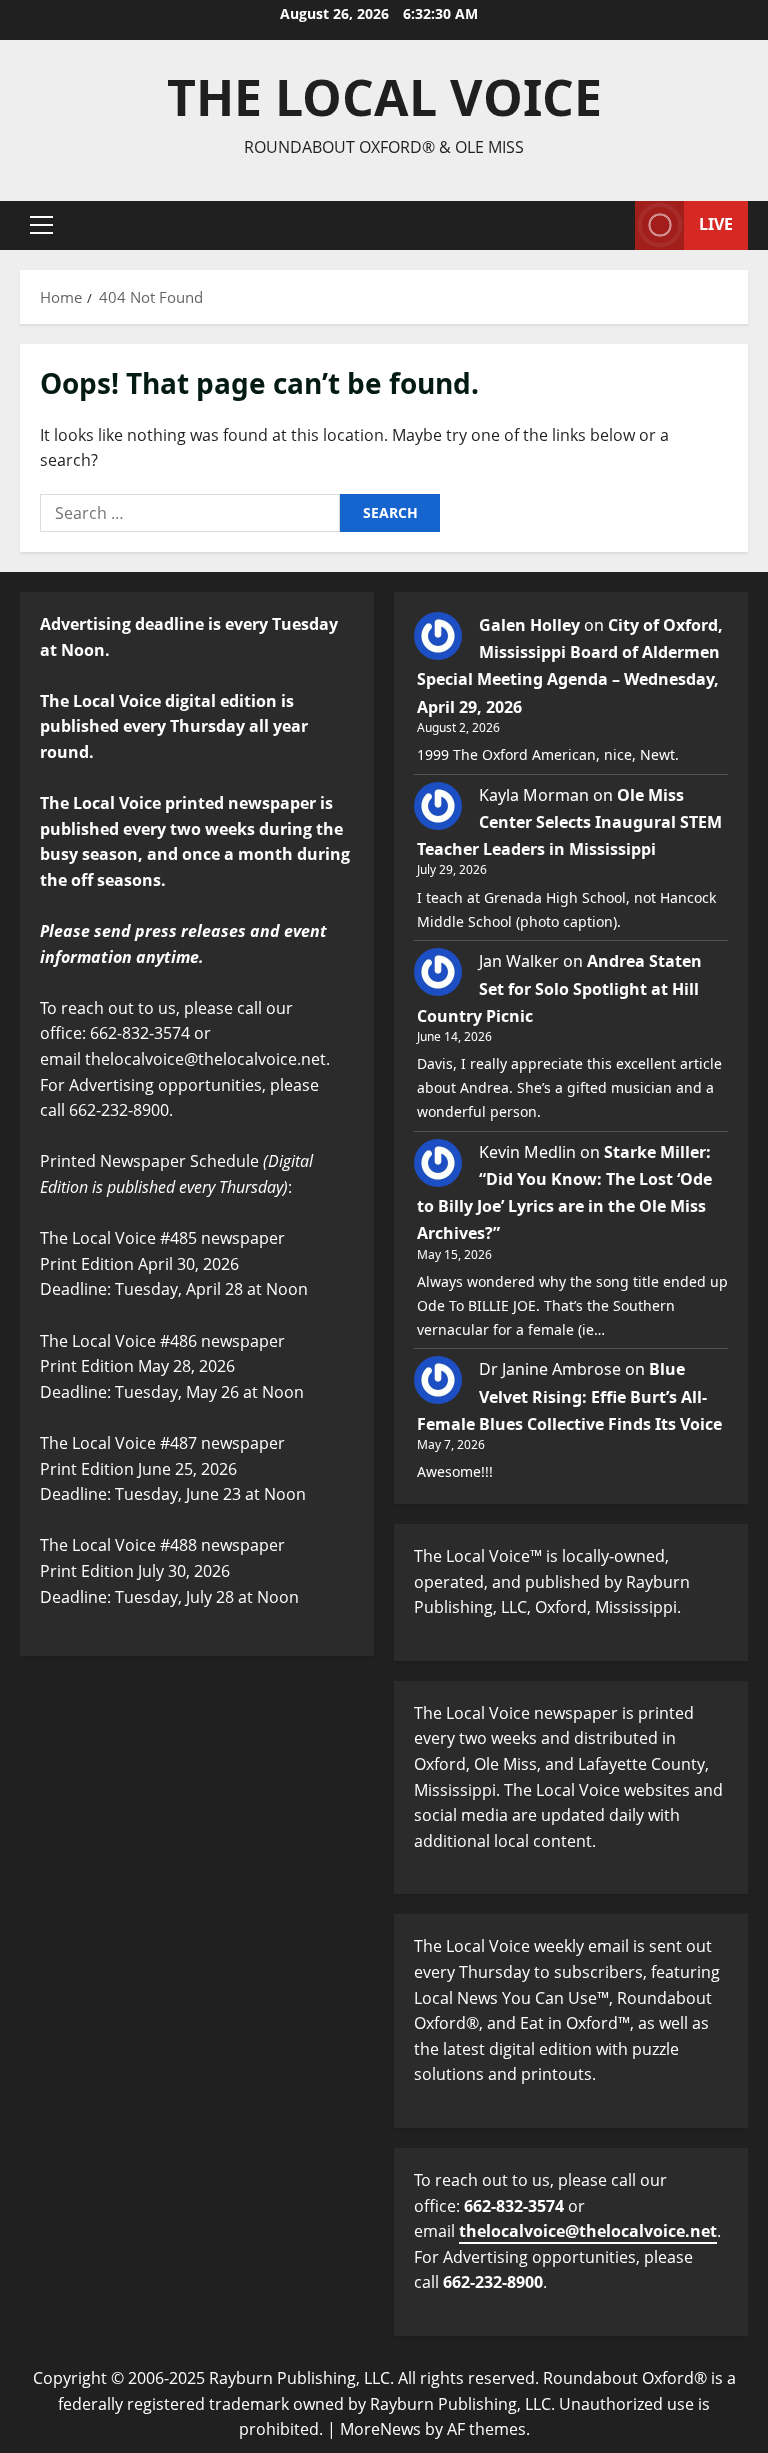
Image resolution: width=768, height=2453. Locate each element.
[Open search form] (614, 225)
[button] (41, 225)
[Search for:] (190, 513)
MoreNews (380, 2429)
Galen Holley (529, 625)
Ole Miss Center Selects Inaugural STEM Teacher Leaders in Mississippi (569, 822)
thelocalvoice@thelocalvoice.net (588, 2231)
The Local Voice (384, 97)
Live (716, 224)
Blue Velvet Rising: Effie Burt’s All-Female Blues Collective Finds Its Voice (569, 1396)
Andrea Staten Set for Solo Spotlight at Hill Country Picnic (559, 988)
